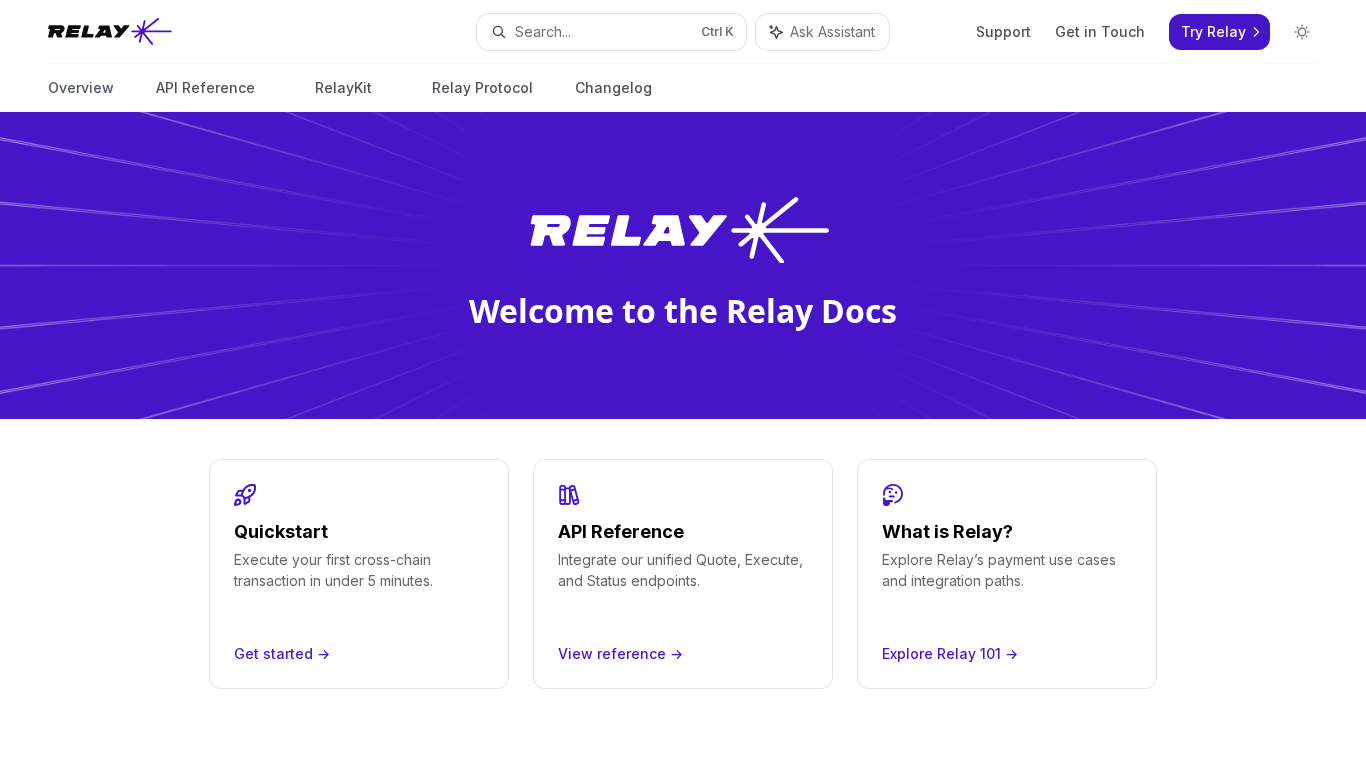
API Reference (205, 87)
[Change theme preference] (1302, 32)
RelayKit (343, 87)
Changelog (613, 87)
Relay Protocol (482, 87)
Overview (81, 87)
